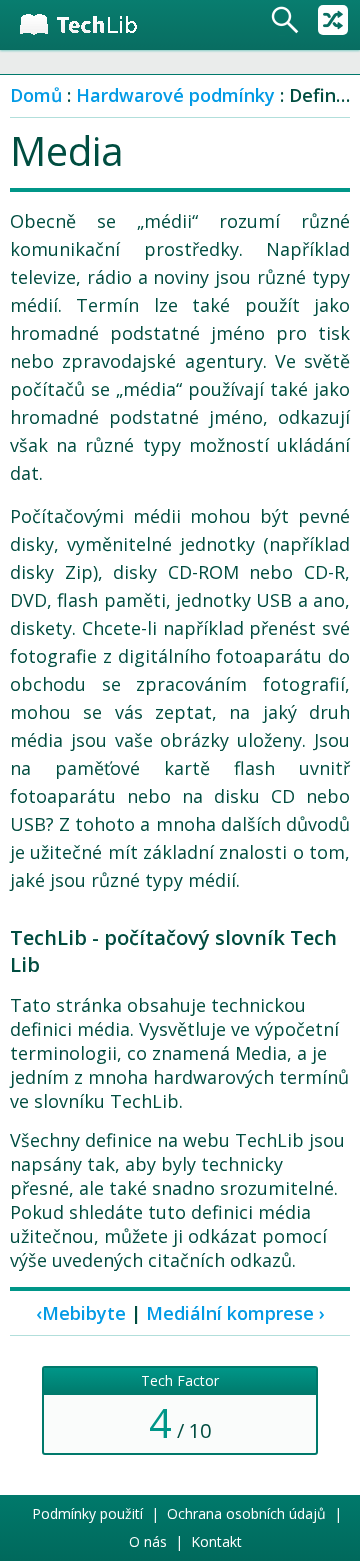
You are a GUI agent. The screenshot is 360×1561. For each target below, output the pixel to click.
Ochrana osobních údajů (246, 1513)
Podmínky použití (87, 1513)
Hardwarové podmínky (175, 95)
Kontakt (216, 1541)
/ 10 (180, 1410)
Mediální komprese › (235, 1313)
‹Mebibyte (81, 1313)
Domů (36, 95)
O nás (148, 1541)
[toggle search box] (285, 20)
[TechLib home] (92, 25)
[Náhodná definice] (333, 20)
